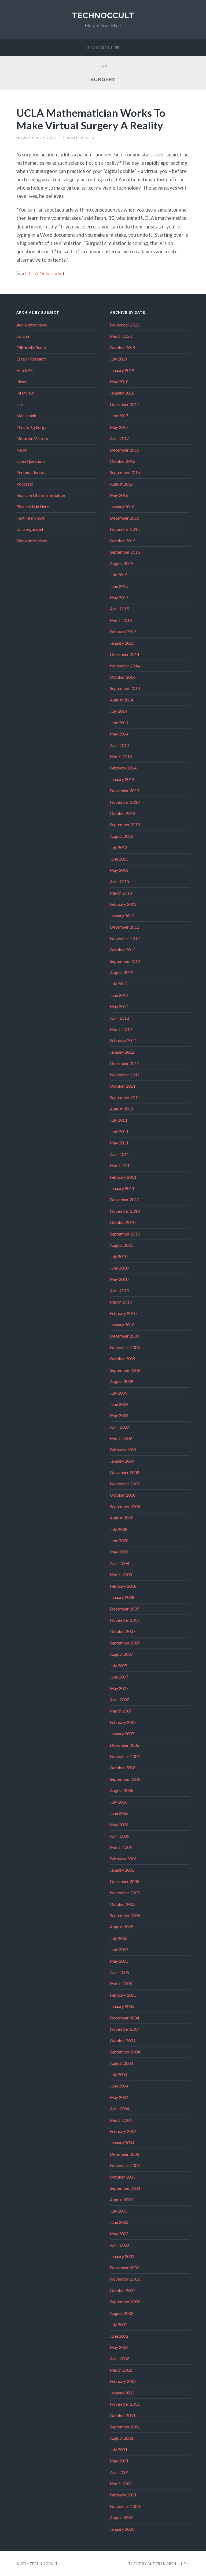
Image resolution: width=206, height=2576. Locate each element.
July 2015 (119, 575)
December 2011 (125, 1063)
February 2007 (123, 1722)
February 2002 (123, 2381)
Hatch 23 (25, 370)
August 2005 (122, 1927)
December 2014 (125, 654)
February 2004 (123, 2131)
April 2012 (119, 1018)
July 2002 (119, 2325)
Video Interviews (32, 541)
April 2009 (119, 1427)
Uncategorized (30, 529)
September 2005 (125, 1916)
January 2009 (122, 1461)
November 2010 (125, 1211)
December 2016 (125, 450)
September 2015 (125, 552)
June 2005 (119, 1950)
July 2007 (119, 1666)
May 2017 (119, 427)
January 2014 (122, 779)
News (22, 450)
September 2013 (125, 825)
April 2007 (119, 1700)
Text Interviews (31, 518)
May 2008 (119, 1552)
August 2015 (122, 564)
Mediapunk (26, 416)
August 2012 (122, 972)
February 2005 (123, 1995)
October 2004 (123, 2041)
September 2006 (125, 1779)
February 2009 (123, 1450)
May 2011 (119, 1143)
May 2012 (119, 1007)
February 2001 (123, 2495)
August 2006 (122, 1790)
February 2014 (123, 768)
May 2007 (119, 1688)
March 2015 (121, 620)
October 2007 (123, 1631)
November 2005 (125, 1893)
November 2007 (125, 1620)
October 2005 (123, 1904)
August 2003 (122, 2200)
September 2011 (125, 1098)
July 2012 (119, 984)
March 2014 (121, 757)
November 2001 (125, 2404)
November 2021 (125, 325)
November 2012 (125, 938)
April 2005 (119, 1972)
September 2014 (125, 688)
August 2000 (122, 2518)
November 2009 (125, 1347)
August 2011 (122, 1109)
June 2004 (119, 2086)
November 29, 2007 (36, 138)
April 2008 (119, 1563)
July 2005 (119, 1938)
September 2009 (125, 1370)
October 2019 (123, 348)
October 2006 (123, 1768)
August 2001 (122, 2438)
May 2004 (119, 2097)
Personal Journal (31, 472)
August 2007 (122, 1654)
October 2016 (123, 461)
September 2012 (125, 961)
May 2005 (119, 1961)
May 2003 (119, 2234)
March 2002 (121, 2370)
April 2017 (119, 438)
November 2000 (125, 2506)
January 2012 (122, 1052)
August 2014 (122, 700)
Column (23, 336)
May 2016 (119, 495)
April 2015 (119, 609)
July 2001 (119, 2450)
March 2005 (121, 1984)
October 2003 (123, 2177)
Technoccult (103, 15)
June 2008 (119, 1541)
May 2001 (119, 2461)
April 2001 (119, 2472)
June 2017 (119, 416)
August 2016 (122, 484)
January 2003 (122, 2256)
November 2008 (125, 1484)
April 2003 (119, 2245)
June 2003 (119, 2222)
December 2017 (125, 404)
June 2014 (119, 723)
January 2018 (122, 393)
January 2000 (122, 2529)
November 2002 (125, 2279)
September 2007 (125, 1643)
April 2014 (119, 745)
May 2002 (119, 2347)
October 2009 (123, 1359)
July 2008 (119, 1529)
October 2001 (123, 2416)
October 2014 (123, 677)
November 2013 (125, 802)
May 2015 (119, 598)
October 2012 (123, 950)
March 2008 (121, 1575)
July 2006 (119, 1802)
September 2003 (125, 2188)
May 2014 (119, 734)
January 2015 (122, 643)
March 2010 (121, 1302)
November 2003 (125, 2165)
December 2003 (125, 2154)
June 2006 (119, 1813)
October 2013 (123, 813)
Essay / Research (32, 359)
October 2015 (123, 541)
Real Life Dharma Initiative (41, 495)
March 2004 (121, 2120)
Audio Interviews (32, 325)
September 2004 (125, 2052)
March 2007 (121, 1711)
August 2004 (122, 2063)
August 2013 (122, 836)
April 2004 (119, 2109)
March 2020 (121, 336)
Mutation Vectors (32, 438)
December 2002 (125, 2268)
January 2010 (122, 1325)
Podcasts (25, 484)
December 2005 (125, 1882)
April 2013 (119, 882)
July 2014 (119, 711)
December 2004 (125, 2018)
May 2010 (119, 1279)
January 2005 (122, 2006)
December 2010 (125, 1200)
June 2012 (119, 995)
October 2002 (123, 2290)
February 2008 (123, 1586)
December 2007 (125, 1609)
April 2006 (119, 1836)
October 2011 (123, 1086)
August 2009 (122, 1381)
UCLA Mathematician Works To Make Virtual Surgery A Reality (91, 119)
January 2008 (122, 1597)
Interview (25, 393)
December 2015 (125, 518)
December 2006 (125, 1745)
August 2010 (122, 1245)
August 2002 (122, 2313)
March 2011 (121, 1166)
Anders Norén (162, 2564)
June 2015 (119, 586)
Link (20, 404)
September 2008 (125, 1507)
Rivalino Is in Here (33, 507)
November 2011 (125, 1075)
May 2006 (119, 1825)
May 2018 (119, 382)
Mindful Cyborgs (31, 427)
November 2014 (125, 666)
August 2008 (122, 1518)
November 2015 (125, 529)
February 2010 (123, 1313)
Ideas (21, 382)
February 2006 (123, 1859)
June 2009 (119, 1404)
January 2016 (122, 507)
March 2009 (121, 1438)
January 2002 (122, 2393)
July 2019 (119, 359)
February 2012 (123, 1041)
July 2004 (119, 2075)
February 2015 (123, 632)
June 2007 (119, 1677)
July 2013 (119, 847)
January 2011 (122, 1188)
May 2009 (119, 1415)
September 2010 (125, 1234)
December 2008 (125, 1473)
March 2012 (121, 1029)
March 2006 (121, 1847)
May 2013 (119, 870)
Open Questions (31, 461)
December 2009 (125, 1336)
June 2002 (119, 2336)
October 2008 (123, 1495)
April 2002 (119, 2359)
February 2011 (123, 1177)
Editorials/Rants (31, 348)
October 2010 (123, 1222)
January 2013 (122, 916)
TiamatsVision (79, 138)
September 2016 (125, 472)
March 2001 (121, 2484)
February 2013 (123, 904)
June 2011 (119, 1132)
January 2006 (122, 1870)
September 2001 (125, 2427)
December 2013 (125, 791)
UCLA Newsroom (44, 273)
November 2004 (125, 2029)
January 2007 (122, 1734)
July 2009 (119, 1393)
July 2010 (119, 1256)
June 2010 (119, 1268)
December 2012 (125, 927)
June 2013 (119, 859)
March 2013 (121, 893)
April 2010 (119, 1291)
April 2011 (119, 1154)
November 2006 (125, 1756)
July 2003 (119, 2211)
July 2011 (119, 1120)
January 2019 (122, 370)
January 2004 (122, 2143)
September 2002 (125, 2302)
